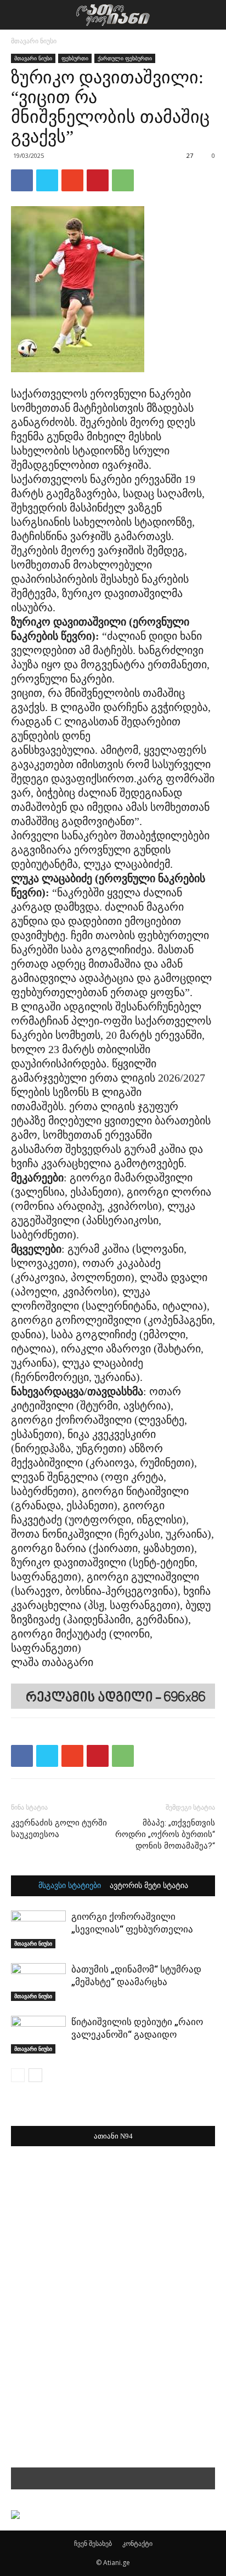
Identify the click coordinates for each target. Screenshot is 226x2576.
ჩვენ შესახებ (93, 2543)
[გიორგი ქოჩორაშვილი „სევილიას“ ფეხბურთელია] (38, 1929)
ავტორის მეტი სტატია (149, 1886)
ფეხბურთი (75, 58)
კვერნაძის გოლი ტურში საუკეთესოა (59, 1829)
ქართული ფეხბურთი (125, 58)
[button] (211, 15)
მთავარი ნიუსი (34, 41)
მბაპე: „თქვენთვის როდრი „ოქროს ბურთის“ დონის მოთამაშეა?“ (165, 1834)
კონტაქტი (137, 2543)
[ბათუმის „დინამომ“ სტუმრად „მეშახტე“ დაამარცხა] (38, 1982)
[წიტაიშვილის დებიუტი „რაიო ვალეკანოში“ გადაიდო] (38, 2035)
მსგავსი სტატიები (70, 1886)
